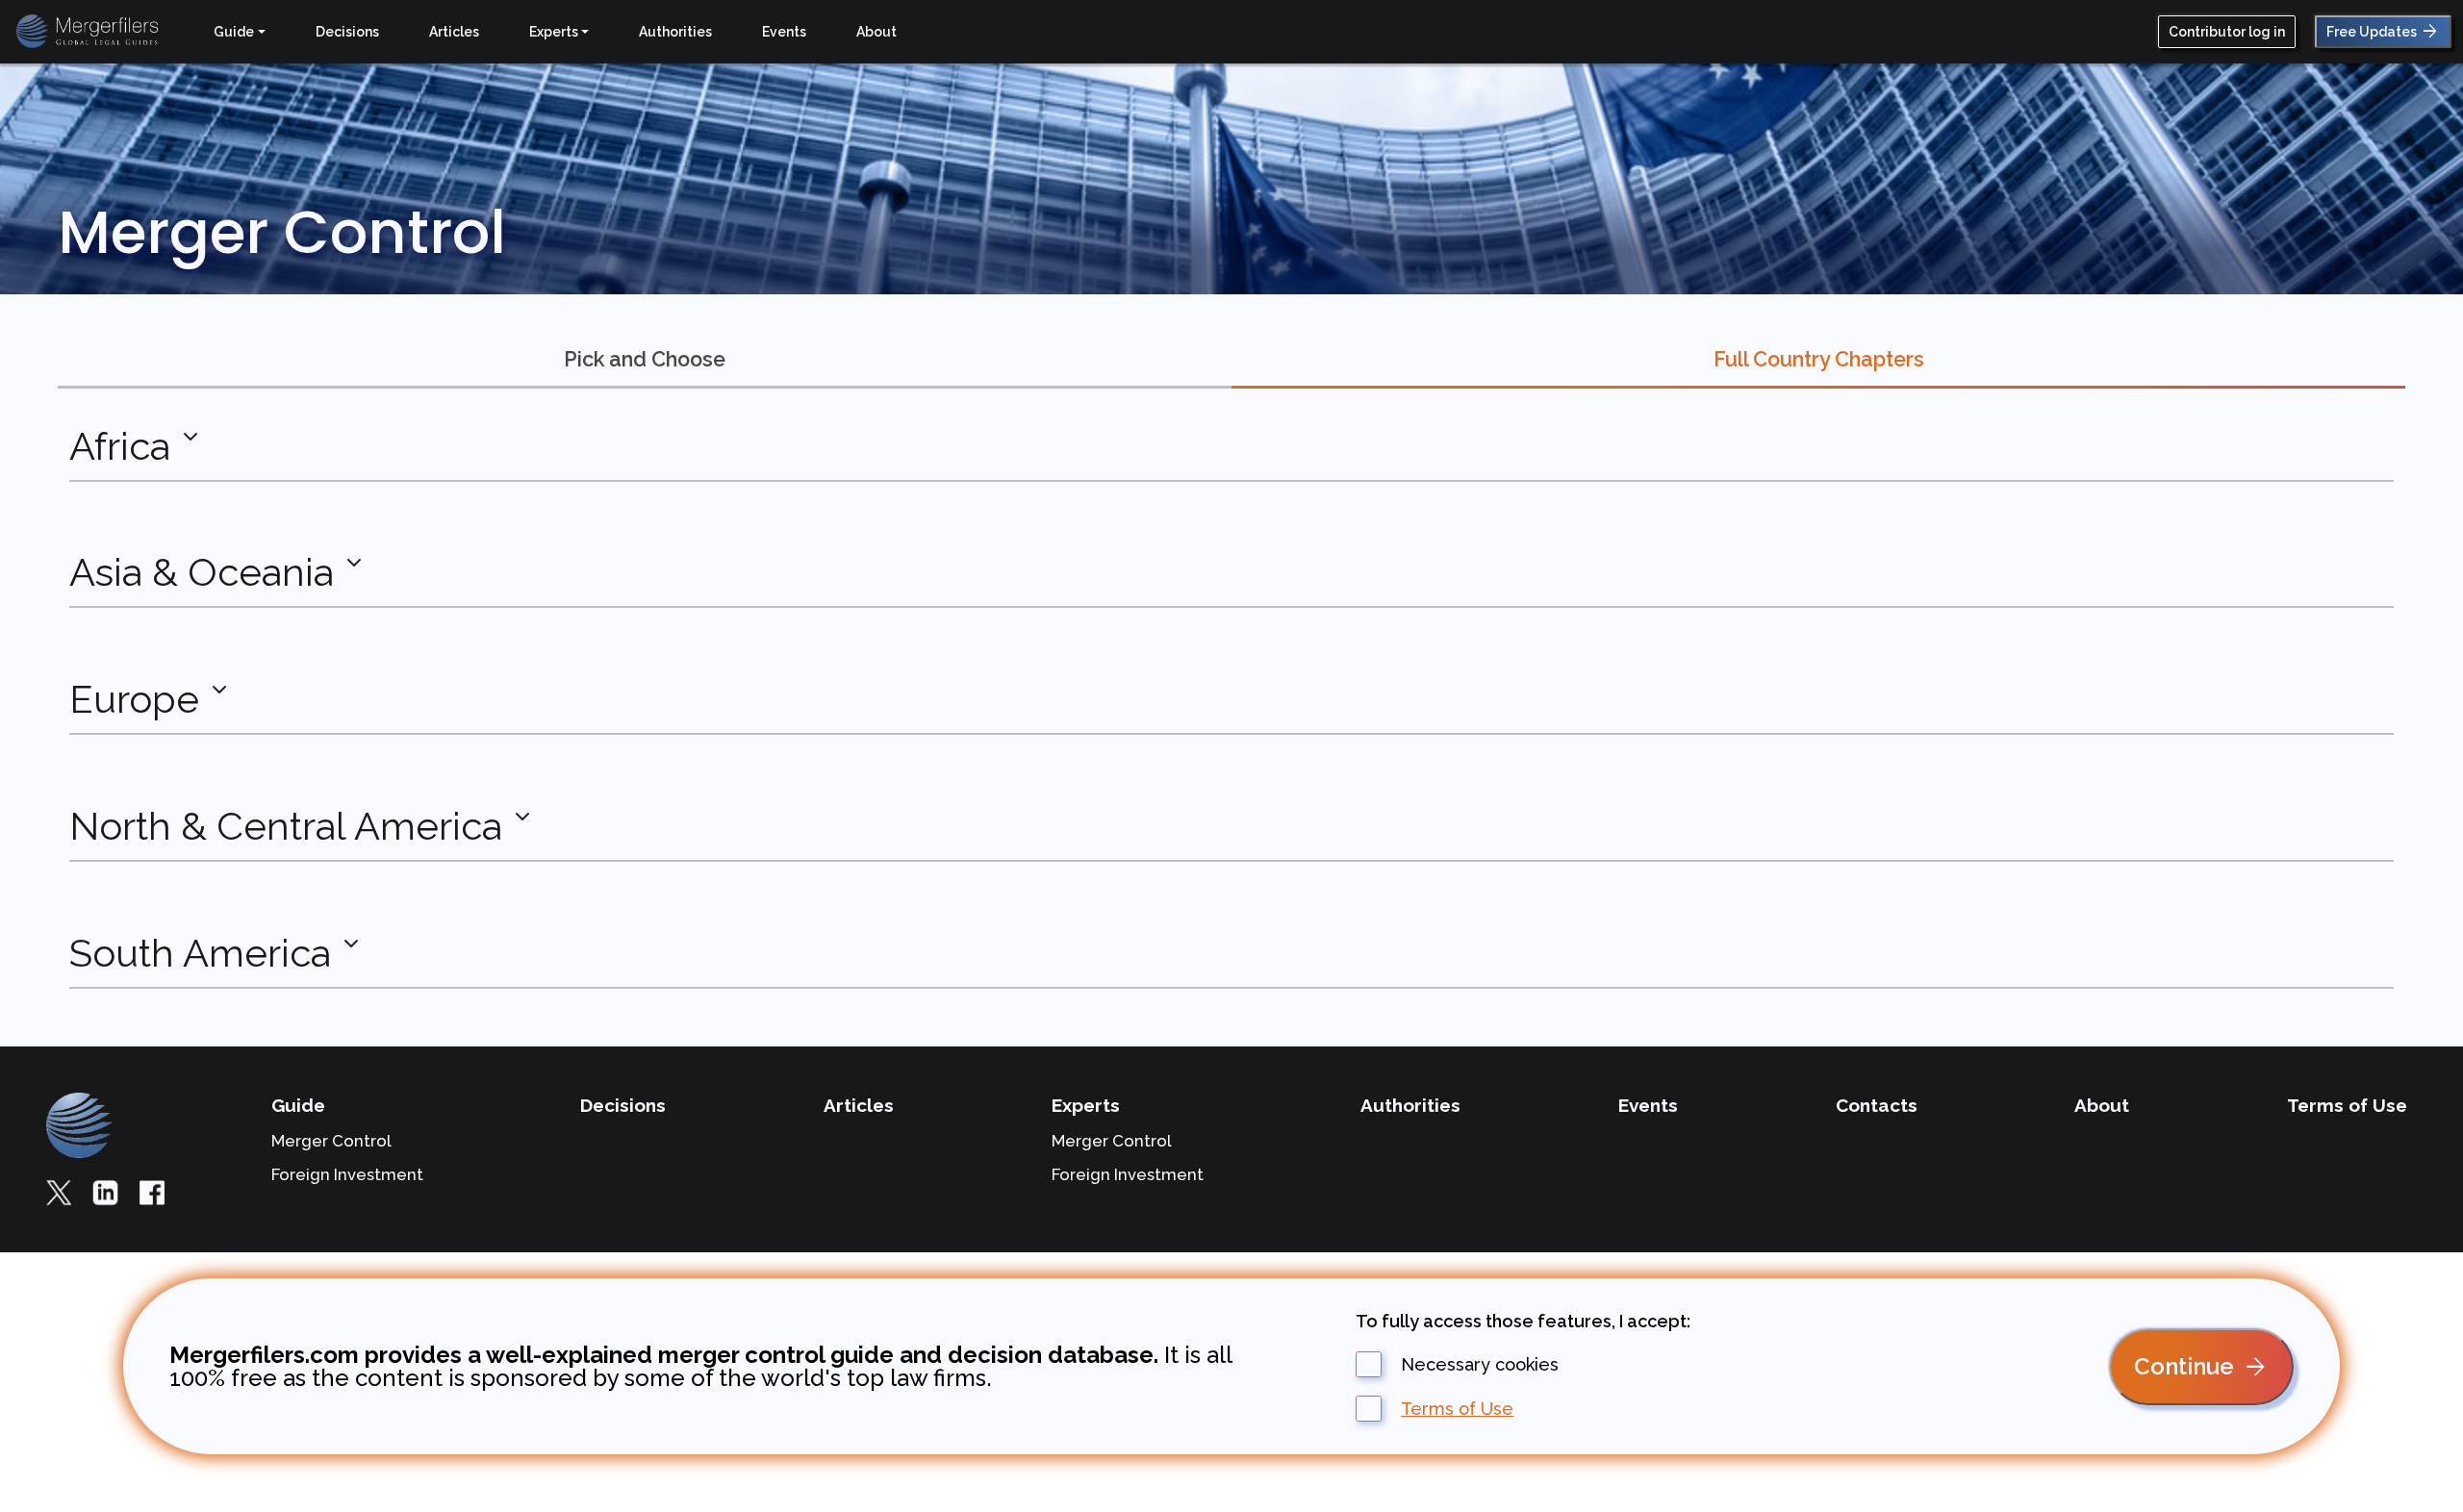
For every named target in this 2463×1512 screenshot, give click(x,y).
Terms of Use (1457, 1409)
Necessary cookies (1480, 1365)
